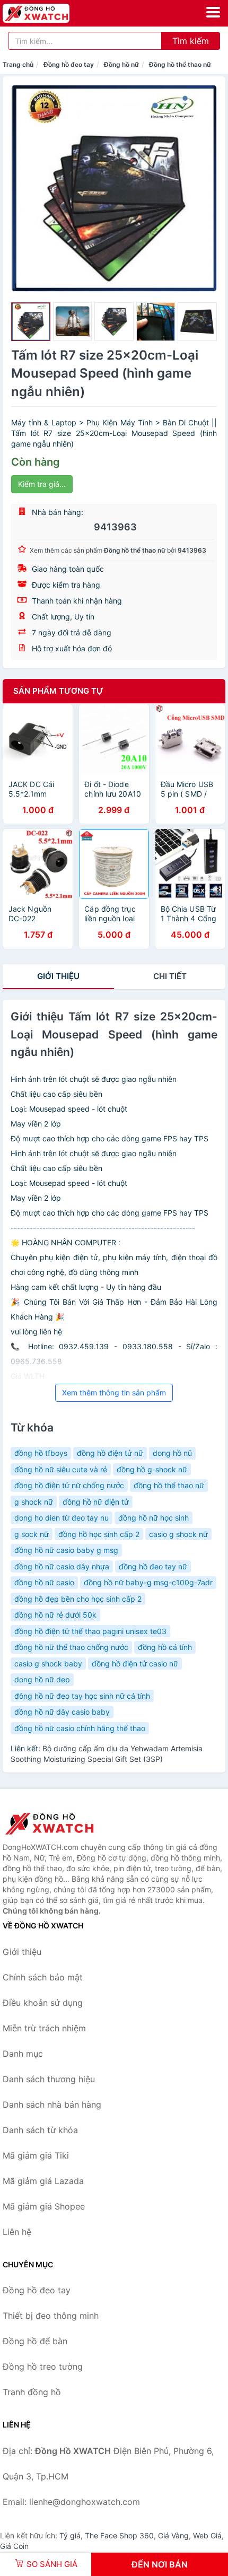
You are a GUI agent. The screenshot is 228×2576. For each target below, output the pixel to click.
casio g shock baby (48, 1664)
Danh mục (23, 2054)
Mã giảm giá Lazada (43, 2181)
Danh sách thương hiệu (49, 2079)
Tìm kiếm (191, 41)
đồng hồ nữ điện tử (96, 1502)
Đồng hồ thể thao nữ (180, 64)
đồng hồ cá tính (165, 1647)
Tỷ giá (70, 2535)
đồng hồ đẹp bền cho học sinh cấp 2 (78, 1599)
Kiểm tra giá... (42, 484)
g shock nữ (34, 1502)
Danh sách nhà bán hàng (52, 2105)
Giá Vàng (173, 2535)
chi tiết (170, 976)
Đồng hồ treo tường (43, 2367)
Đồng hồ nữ (121, 64)
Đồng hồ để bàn (35, 2341)
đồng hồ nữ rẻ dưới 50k (55, 1615)
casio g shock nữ (178, 1534)
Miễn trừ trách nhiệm (44, 2028)
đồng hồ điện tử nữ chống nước (69, 1485)
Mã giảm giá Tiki (36, 2155)
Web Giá (207, 2535)
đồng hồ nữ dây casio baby (62, 1712)
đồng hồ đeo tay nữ (153, 1566)
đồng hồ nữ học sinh (154, 1518)
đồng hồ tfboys (41, 1453)
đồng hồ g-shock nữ (152, 1469)
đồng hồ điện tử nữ (110, 1453)
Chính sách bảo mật (43, 1977)
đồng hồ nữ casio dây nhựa (62, 1566)
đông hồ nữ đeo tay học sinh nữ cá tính (82, 1696)
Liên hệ (17, 2232)
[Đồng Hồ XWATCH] (56, 1823)
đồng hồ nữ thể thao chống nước (71, 1647)
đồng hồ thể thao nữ (169, 1485)
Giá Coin (14, 2546)
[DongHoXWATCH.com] (49, 13)
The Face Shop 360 (119, 2535)
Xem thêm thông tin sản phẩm (114, 1392)
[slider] (31, 322)
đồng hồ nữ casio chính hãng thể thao (80, 1728)
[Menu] (213, 12)
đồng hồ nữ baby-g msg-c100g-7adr (148, 1582)
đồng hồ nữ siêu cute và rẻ (61, 1469)
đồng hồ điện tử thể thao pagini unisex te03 (90, 1631)
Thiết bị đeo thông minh (51, 2316)
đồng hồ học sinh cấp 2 (99, 1534)
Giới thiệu (58, 976)
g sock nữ (32, 1534)
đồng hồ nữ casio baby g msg (66, 1550)
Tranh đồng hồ (32, 2392)
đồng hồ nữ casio (44, 1582)
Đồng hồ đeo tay (69, 64)
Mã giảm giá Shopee (44, 2206)
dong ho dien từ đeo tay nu (62, 1518)
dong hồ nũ (172, 1453)
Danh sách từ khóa (40, 2130)
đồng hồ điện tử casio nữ (135, 1664)
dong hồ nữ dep (42, 1679)
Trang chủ (18, 64)
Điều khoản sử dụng (43, 2003)
